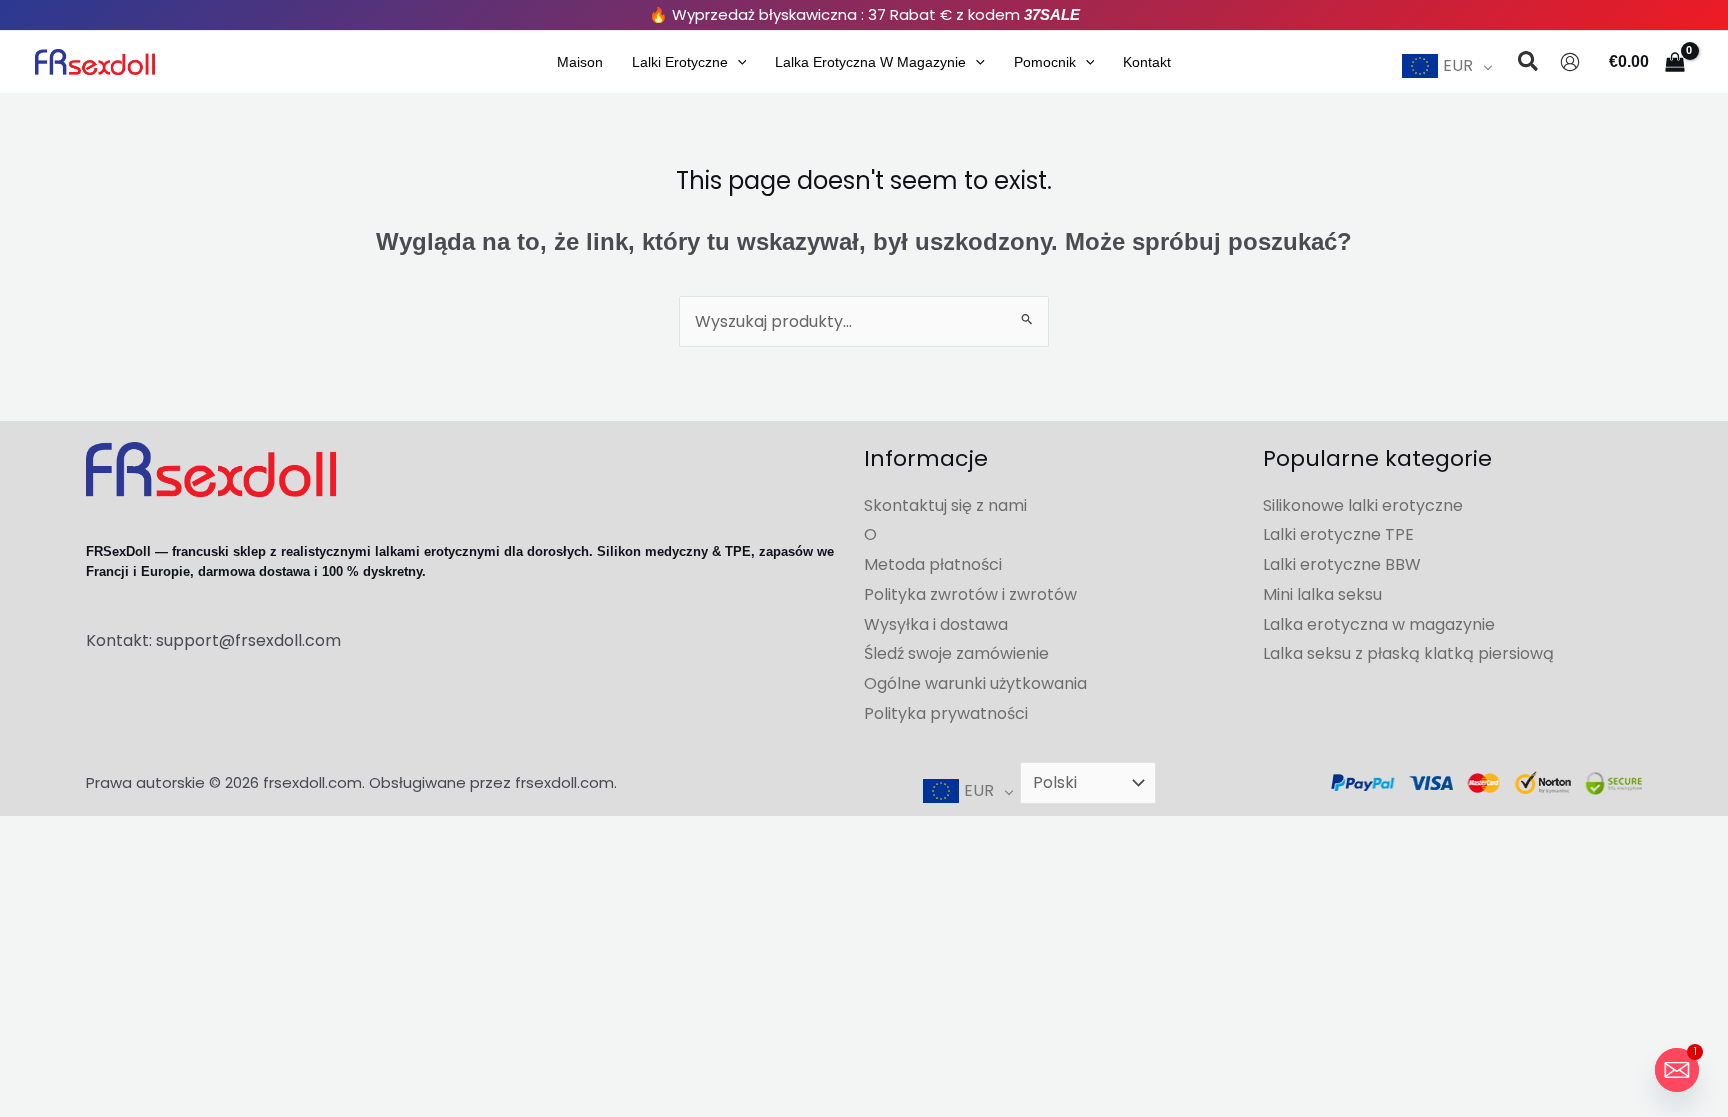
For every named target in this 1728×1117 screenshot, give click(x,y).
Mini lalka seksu (1322, 594)
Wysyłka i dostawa (936, 624)
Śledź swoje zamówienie (956, 653)
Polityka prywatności (946, 713)
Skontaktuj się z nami (945, 505)
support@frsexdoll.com (248, 640)
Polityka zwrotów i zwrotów (970, 594)
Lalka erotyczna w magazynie (870, 62)
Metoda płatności (933, 564)
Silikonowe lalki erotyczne (1363, 505)
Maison (580, 62)
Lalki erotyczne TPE (1338, 534)
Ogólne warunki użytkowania (975, 683)
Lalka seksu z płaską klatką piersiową (1408, 653)
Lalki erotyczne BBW (1342, 564)
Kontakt (1147, 62)
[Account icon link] (1570, 62)
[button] (737, 62)
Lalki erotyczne (680, 62)
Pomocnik (1045, 62)
